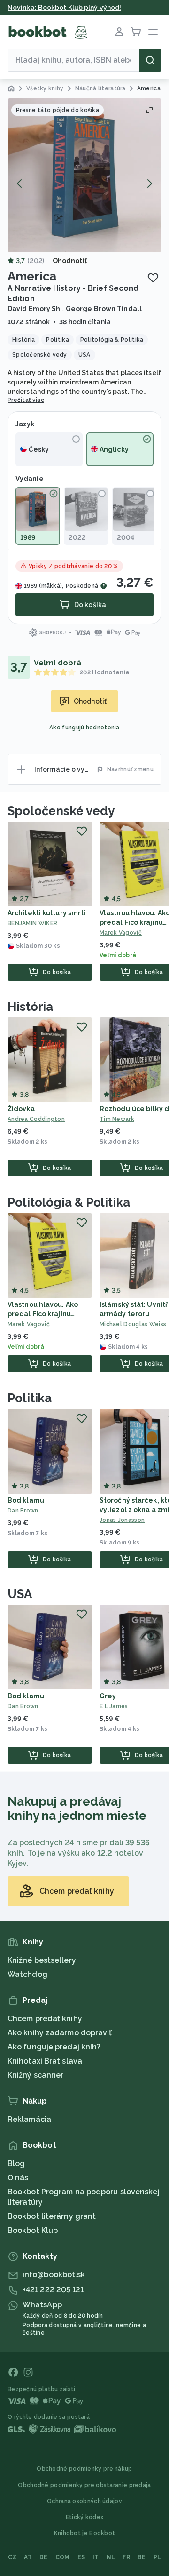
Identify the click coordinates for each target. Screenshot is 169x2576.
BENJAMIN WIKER (32, 923)
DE (44, 2557)
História (30, 1007)
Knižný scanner (35, 2075)
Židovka (21, 1109)
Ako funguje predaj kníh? (54, 2047)
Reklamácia (29, 2119)
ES (81, 2557)
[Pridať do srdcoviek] (153, 278)
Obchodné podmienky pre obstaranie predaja (84, 2485)
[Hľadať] (150, 60)
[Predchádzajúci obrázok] (20, 184)
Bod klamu (26, 1500)
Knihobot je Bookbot (85, 2533)
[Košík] (136, 32)
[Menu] (153, 32)
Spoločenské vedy (61, 811)
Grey (108, 1696)
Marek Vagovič (29, 1324)
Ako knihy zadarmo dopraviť (60, 2033)
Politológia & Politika (69, 1202)
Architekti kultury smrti (46, 913)
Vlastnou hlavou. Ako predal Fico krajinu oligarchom (43, 1314)
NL (111, 2557)
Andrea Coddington (36, 1119)
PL (157, 2557)
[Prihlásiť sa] (119, 32)
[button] (84, 175)
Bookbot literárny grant (52, 2216)
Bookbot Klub (33, 2230)
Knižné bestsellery (42, 1960)
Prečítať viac (26, 400)
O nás (18, 2178)
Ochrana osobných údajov (84, 2501)
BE (142, 2557)
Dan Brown (23, 1511)
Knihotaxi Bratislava (45, 2061)
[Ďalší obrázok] (149, 184)
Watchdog (27, 1974)
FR (126, 2557)
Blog (16, 2164)
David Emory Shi (35, 309)
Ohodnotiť (70, 261)
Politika (30, 1398)
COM (63, 2557)
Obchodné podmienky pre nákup (84, 2469)
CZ (12, 2557)
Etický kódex (85, 2517)
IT (96, 2557)
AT (28, 2557)
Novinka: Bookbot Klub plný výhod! (64, 8)
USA (20, 1594)
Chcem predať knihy (45, 2019)
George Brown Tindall (104, 309)
